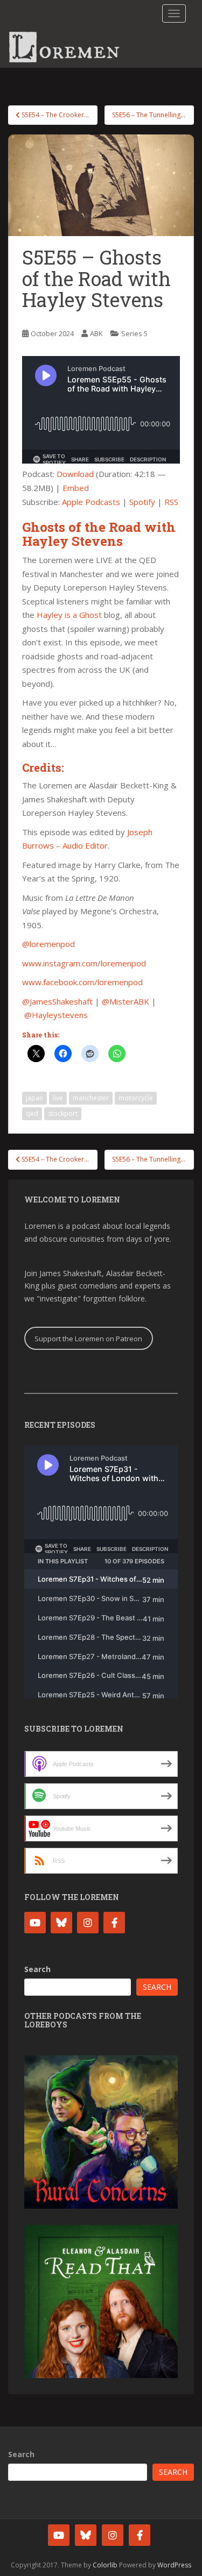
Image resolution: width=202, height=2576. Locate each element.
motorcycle (136, 1098)
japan (34, 1098)
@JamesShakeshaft (57, 1001)
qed (32, 1113)
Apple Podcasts (91, 502)
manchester (91, 1098)
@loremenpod (48, 944)
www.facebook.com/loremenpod (82, 982)
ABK (96, 333)
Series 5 (134, 333)
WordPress (174, 2565)
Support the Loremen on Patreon (88, 1339)
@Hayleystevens (56, 1015)
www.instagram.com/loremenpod (84, 963)
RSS (171, 502)
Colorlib (105, 2565)
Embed (76, 488)
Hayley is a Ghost (69, 615)
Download (75, 474)
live (58, 1098)
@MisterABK (126, 1001)
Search (37, 1969)
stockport (63, 1113)
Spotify (142, 502)
